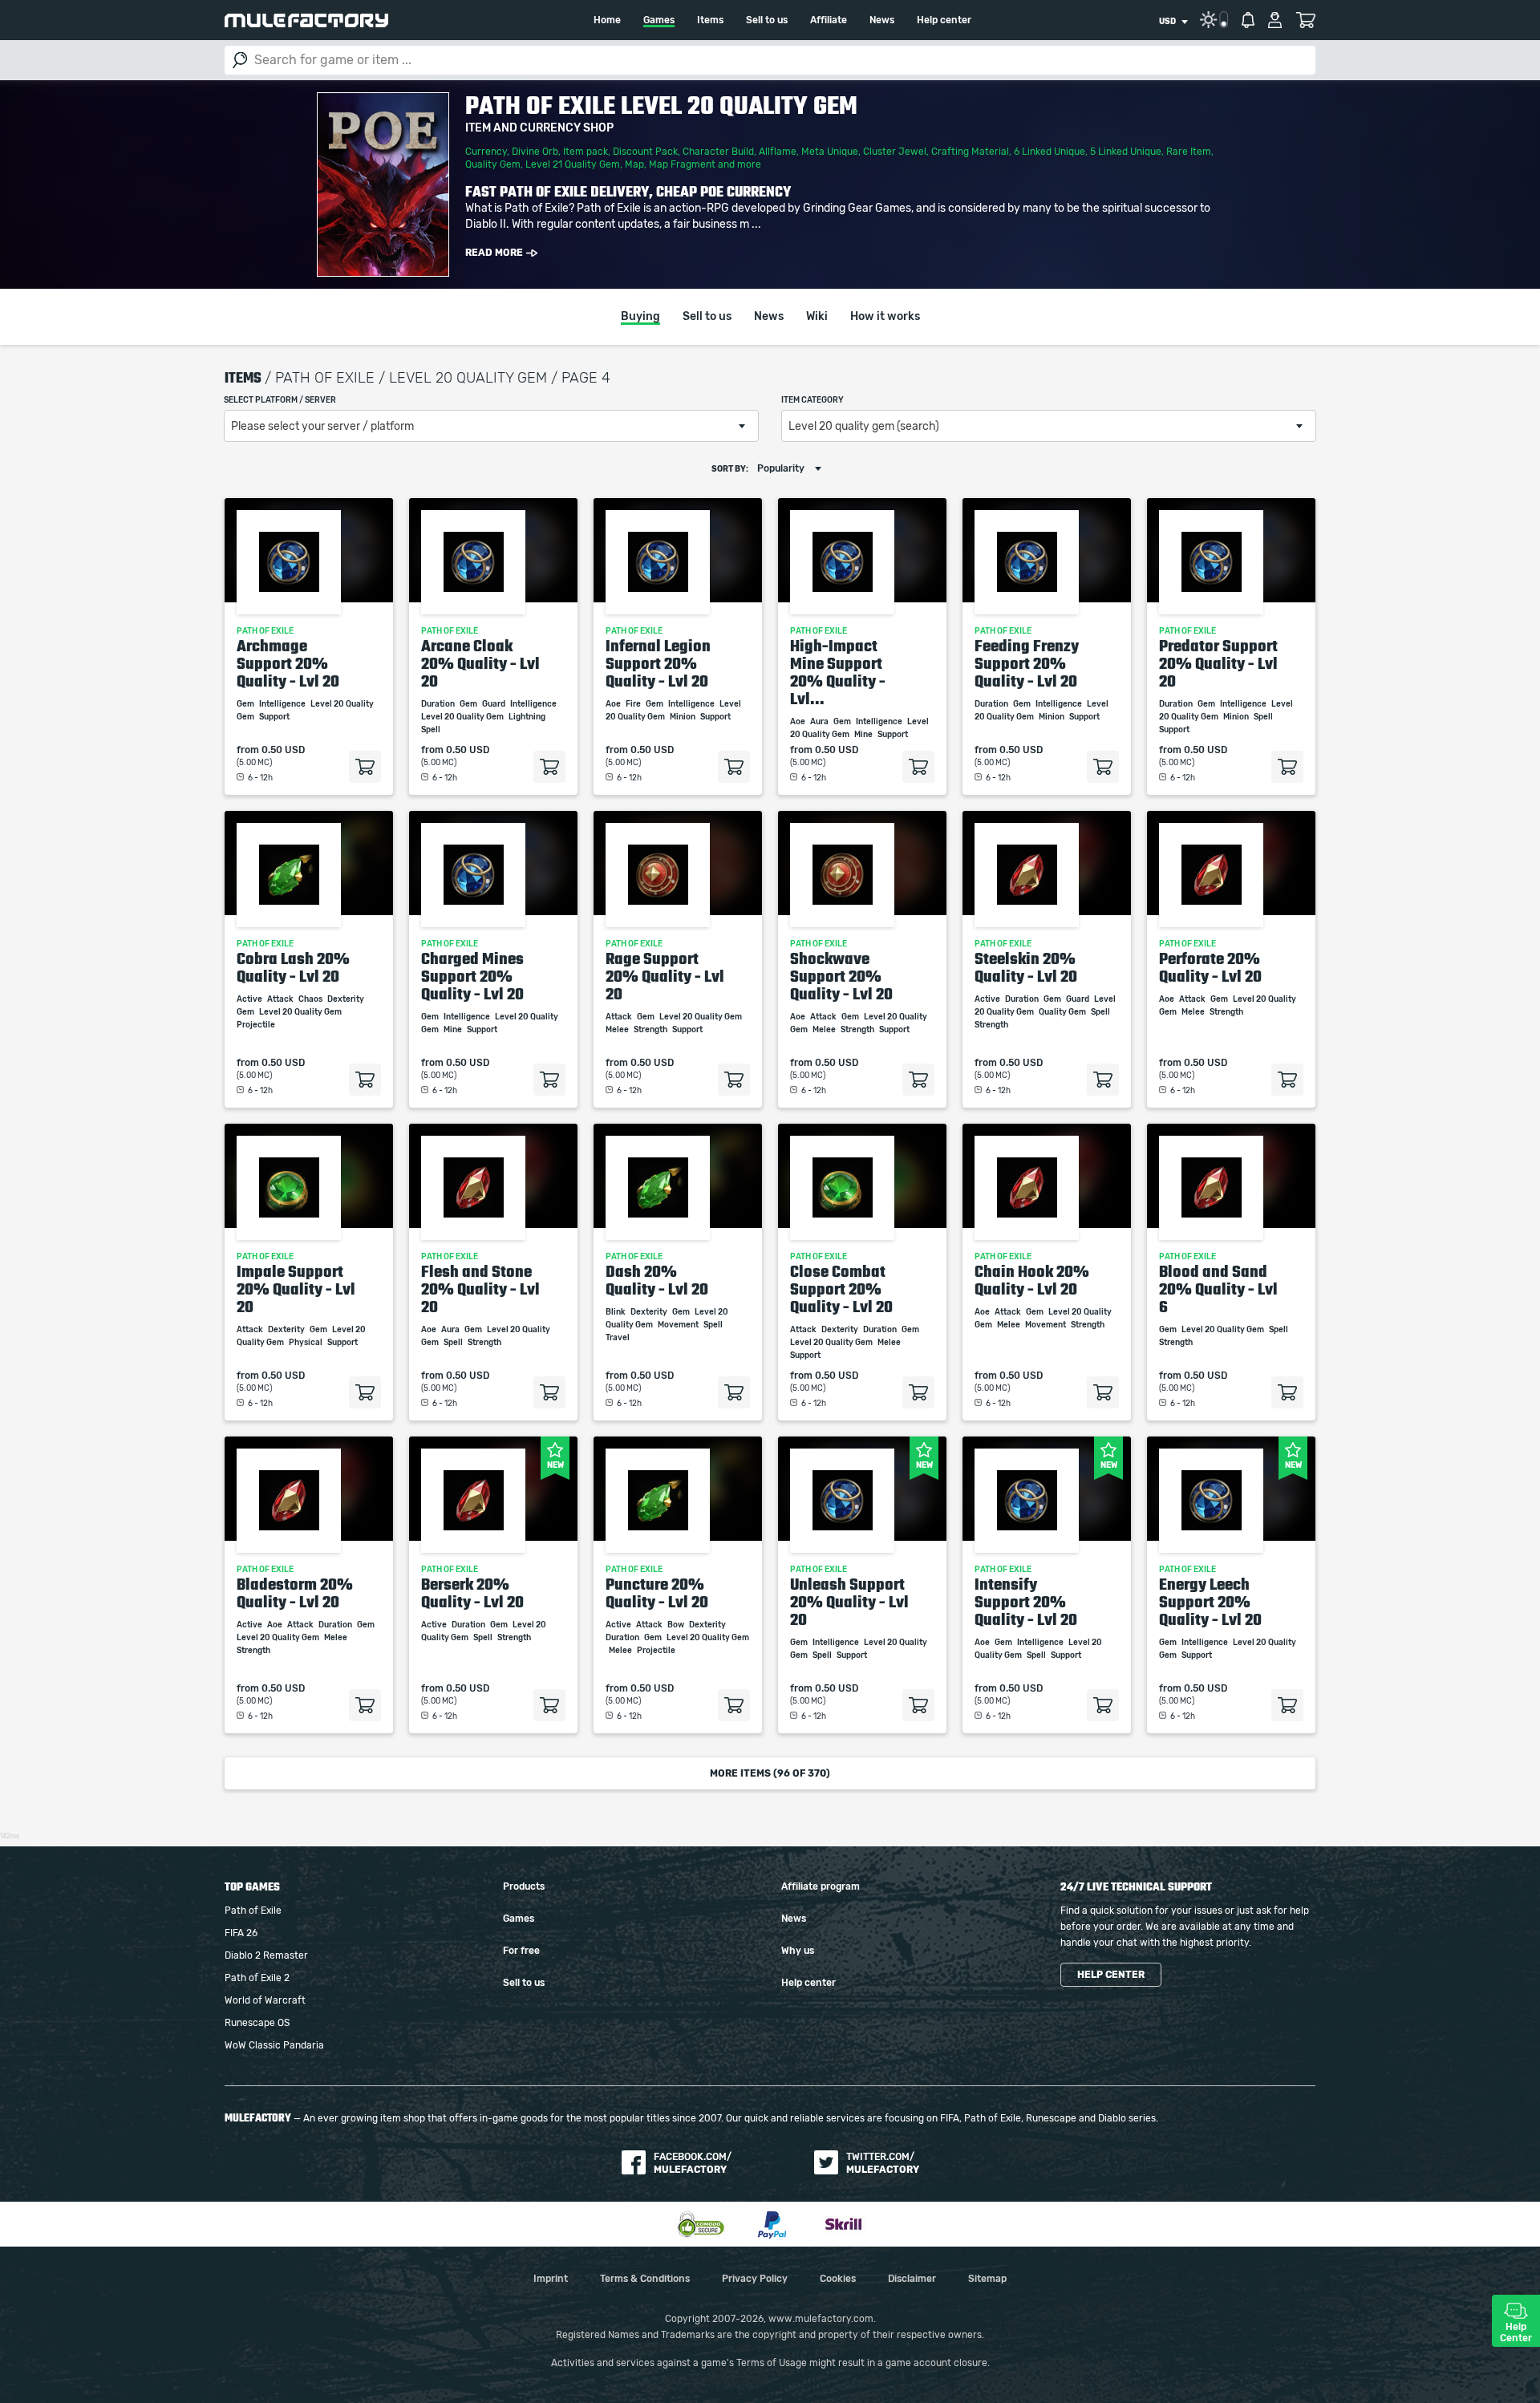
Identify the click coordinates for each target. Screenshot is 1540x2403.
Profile (1275, 20)
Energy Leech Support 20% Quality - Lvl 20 (1210, 1602)
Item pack (586, 152)
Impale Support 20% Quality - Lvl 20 (296, 1289)
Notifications (1248, 20)
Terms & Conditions (645, 2279)
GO (240, 60)
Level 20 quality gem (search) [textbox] (864, 427)
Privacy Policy (755, 2279)
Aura (820, 722)
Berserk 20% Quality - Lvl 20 (472, 1593)
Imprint (551, 2279)
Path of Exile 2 (257, 1978)
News (882, 20)
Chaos (311, 999)
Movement (679, 1325)
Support (275, 717)
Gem (246, 704)
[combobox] (1173, 22)
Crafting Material (970, 152)
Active (250, 999)
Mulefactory (306, 20)
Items (710, 20)
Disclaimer (912, 2279)
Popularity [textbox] (781, 468)
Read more (494, 253)
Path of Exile (253, 1911)
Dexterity (346, 999)
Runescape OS (257, 2023)
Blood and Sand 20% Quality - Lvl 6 (1218, 1289)
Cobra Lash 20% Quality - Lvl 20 (293, 967)
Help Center (1516, 2332)
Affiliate (829, 20)
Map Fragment (682, 164)
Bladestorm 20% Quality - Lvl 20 (295, 1593)
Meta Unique (830, 152)
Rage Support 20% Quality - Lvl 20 (665, 976)
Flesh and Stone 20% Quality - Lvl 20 (480, 1289)
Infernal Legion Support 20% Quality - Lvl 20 (658, 663)
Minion (683, 717)
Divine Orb (535, 152)
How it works (885, 317)
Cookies (838, 2279)
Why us (798, 1951)
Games (659, 20)
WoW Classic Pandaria (274, 2045)
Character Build (718, 152)
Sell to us (767, 20)
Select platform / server (280, 400)
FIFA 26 (241, 1933)
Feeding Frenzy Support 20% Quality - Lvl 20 (1027, 663)
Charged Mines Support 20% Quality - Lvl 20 (472, 976)
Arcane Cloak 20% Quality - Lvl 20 (480, 663)
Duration (439, 704)
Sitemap (987, 2279)
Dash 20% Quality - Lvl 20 (657, 1280)
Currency (486, 152)
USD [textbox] (1167, 22)
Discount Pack (645, 152)
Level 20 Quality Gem (463, 717)
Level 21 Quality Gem (573, 164)
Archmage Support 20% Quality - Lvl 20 (288, 663)
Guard (494, 704)
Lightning (528, 717)
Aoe (614, 704)
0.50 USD (283, 750)
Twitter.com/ (883, 2163)
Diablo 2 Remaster (266, 1955)
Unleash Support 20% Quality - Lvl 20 (849, 1602)
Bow (677, 1625)
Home (607, 20)
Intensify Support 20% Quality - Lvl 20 (1026, 1602)
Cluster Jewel (895, 152)
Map (634, 164)
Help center (944, 20)
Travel (618, 1338)
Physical (306, 1343)
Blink (616, 1312)
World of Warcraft (265, 2000)
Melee (618, 1030)
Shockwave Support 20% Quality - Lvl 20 (841, 976)
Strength (651, 1030)
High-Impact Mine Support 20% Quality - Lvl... (838, 672)
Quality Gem (493, 164)
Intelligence (283, 704)
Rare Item (1189, 152)
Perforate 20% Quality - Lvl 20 (1210, 967)
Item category (813, 400)
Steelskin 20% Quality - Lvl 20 (1026, 967)
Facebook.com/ (693, 2163)
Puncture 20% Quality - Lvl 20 (657, 1593)
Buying (640, 317)
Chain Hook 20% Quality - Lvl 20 (1032, 1280)
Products (524, 1886)
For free (521, 1951)
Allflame (778, 152)
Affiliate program (821, 1886)
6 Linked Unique (1050, 152)
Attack (281, 999)
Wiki (817, 317)
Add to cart (365, 767)
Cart (1305, 20)
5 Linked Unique (1126, 152)
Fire (634, 704)
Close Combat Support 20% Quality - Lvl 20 (841, 1289)
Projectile (257, 1025)
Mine (864, 735)
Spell (432, 730)
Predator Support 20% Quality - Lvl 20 (1218, 663)
